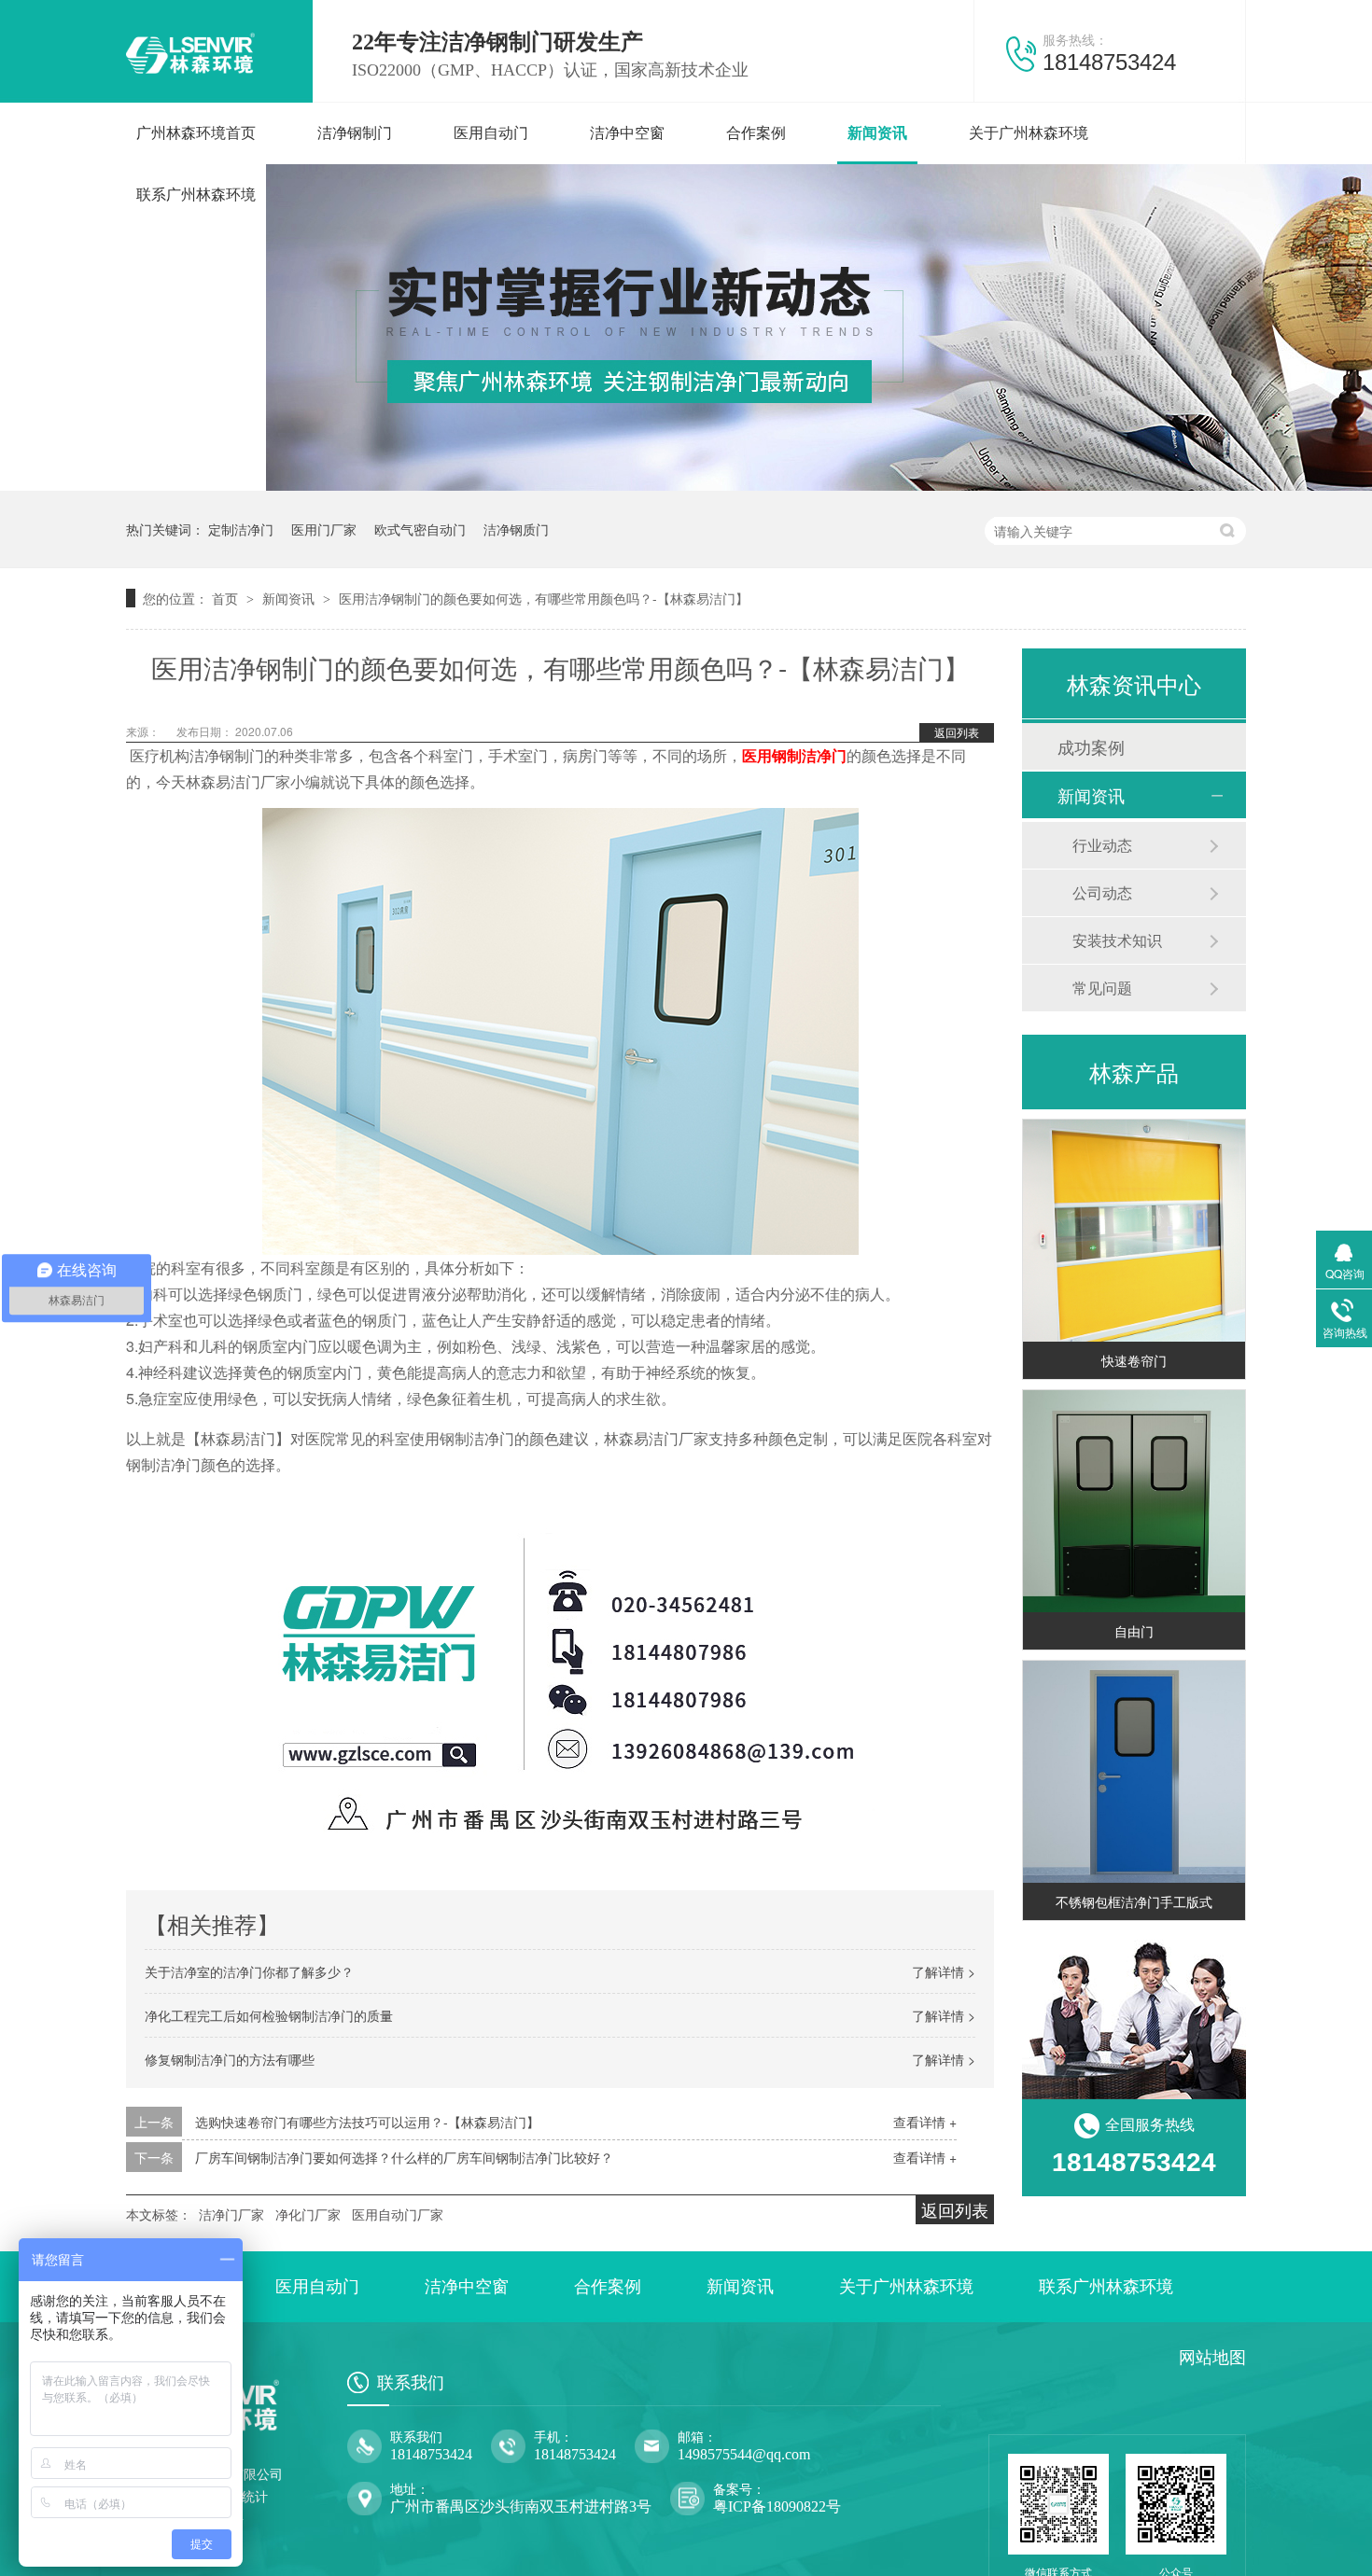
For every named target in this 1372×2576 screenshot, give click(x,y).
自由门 (1134, 1631)
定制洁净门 (241, 529)
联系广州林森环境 (196, 195)
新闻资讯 (877, 133)
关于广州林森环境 (1029, 133)
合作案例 (756, 133)
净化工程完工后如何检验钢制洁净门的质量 (269, 2015)
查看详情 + (925, 2122)
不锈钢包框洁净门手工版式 (1134, 1901)
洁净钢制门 (355, 133)
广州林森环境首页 (196, 133)
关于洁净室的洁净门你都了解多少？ (249, 1971)
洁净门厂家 (231, 2214)
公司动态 (1102, 892)
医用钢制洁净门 (794, 755)
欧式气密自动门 (420, 529)
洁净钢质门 (516, 529)
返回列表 (957, 732)
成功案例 (1091, 746)
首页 (227, 598)
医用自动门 (491, 133)
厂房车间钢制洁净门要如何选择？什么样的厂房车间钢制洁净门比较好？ (404, 2157)
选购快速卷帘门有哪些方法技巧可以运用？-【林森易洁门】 (367, 2122)
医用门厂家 (324, 529)
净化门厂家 (308, 2214)
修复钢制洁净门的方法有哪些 (230, 2059)
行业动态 (1102, 845)
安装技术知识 (1117, 940)
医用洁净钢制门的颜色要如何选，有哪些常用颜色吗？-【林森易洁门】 (544, 598)
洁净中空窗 (627, 133)
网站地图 (1212, 2358)
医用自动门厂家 (398, 2214)
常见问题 (1102, 988)
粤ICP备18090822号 (777, 2506)
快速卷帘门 (1134, 1360)
